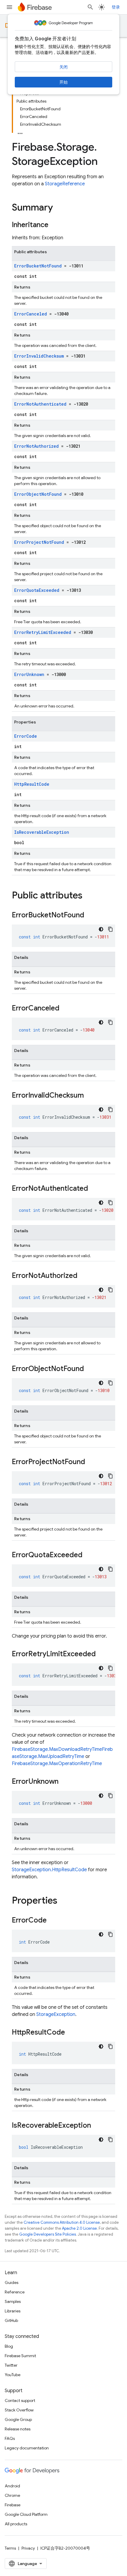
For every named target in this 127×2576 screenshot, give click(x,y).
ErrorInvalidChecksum (39, 356)
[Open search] (90, 7)
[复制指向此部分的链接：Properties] (63, 1901)
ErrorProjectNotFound (39, 542)
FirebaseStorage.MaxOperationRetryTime (57, 1764)
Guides (12, 2282)
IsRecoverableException (42, 832)
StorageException (56, 2014)
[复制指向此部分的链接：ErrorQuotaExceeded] (88, 1555)
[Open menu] (9, 7)
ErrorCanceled (31, 314)
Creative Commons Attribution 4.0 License (62, 2222)
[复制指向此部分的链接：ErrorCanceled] (65, 1009)
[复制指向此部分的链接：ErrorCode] (53, 1921)
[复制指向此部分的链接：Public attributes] (88, 896)
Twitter (11, 2365)
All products (16, 2524)
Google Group (18, 2419)
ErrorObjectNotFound (38, 494)
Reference (15, 2292)
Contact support (20, 2400)
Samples (13, 2301)
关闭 (63, 67)
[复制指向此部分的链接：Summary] (59, 208)
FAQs (10, 2438)
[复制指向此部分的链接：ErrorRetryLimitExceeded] (102, 1654)
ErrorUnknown (29, 674)
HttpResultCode (32, 784)
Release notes (18, 2429)
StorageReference (65, 184)
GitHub (11, 2320)
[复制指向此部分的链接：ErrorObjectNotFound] (90, 1369)
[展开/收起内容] (20, 132)
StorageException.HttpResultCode (49, 1870)
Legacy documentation (27, 2448)
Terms (10, 2548)
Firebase (13, 2505)
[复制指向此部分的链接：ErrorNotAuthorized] (83, 1276)
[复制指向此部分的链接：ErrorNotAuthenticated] (94, 1189)
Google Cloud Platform (26, 2514)
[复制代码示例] (110, 929)
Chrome (12, 2495)
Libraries (13, 2311)
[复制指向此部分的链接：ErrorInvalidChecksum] (90, 1096)
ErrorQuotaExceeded (37, 590)
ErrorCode (26, 736)
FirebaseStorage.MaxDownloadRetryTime (57, 1749)
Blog (9, 2346)
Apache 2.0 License (79, 2228)
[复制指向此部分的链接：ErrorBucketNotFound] (90, 916)
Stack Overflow (19, 2410)
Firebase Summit (20, 2356)
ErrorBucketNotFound (38, 266)
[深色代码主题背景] (101, 929)
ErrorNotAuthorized (36, 446)
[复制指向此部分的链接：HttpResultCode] (71, 2033)
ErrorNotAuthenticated (40, 404)
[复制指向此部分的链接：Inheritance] (54, 225)
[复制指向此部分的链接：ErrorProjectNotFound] (91, 1462)
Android (12, 2486)
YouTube (13, 2375)
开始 (63, 82)
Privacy (28, 2548)
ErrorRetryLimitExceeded (43, 632)
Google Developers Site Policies (48, 2234)
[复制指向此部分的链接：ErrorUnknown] (64, 1782)
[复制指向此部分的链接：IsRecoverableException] (97, 2126)
